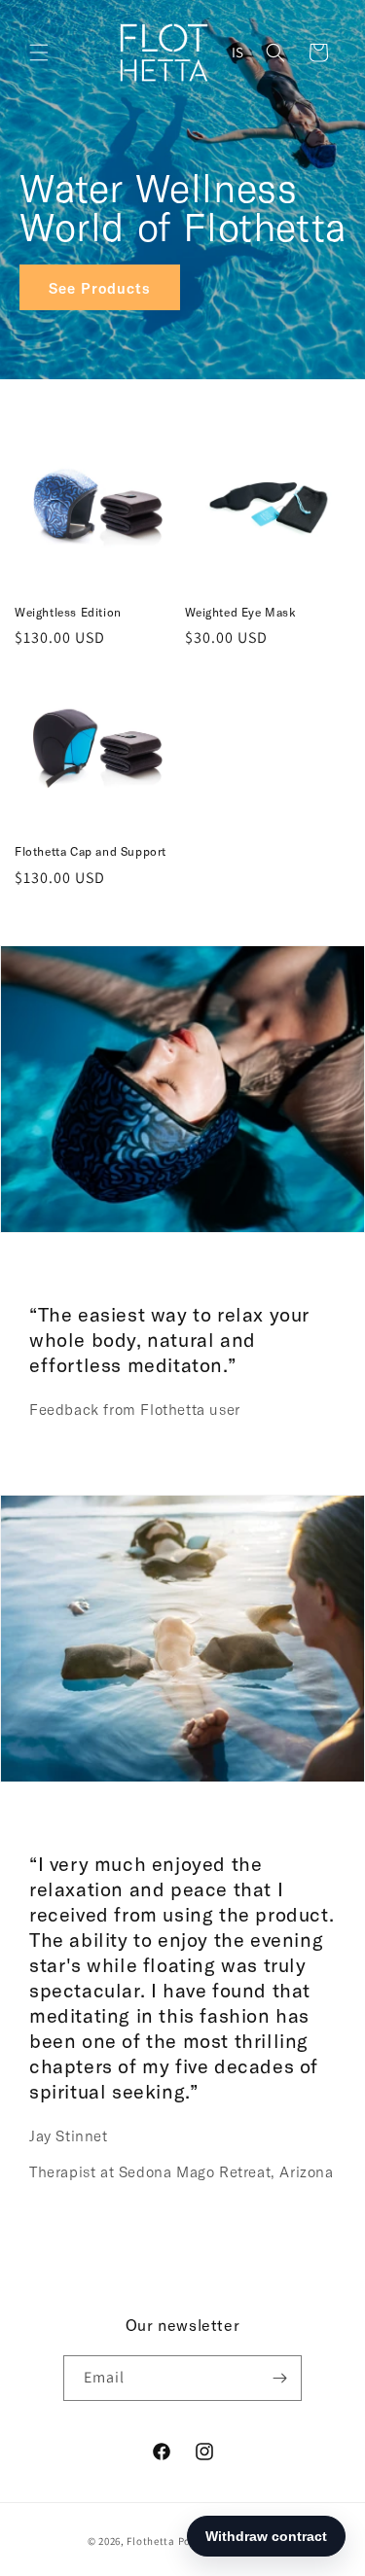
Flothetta (150, 2541)
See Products (100, 287)
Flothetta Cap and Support (91, 851)
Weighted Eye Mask (241, 612)
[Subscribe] (279, 2378)
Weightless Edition (68, 612)
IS (238, 52)
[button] (39, 53)
